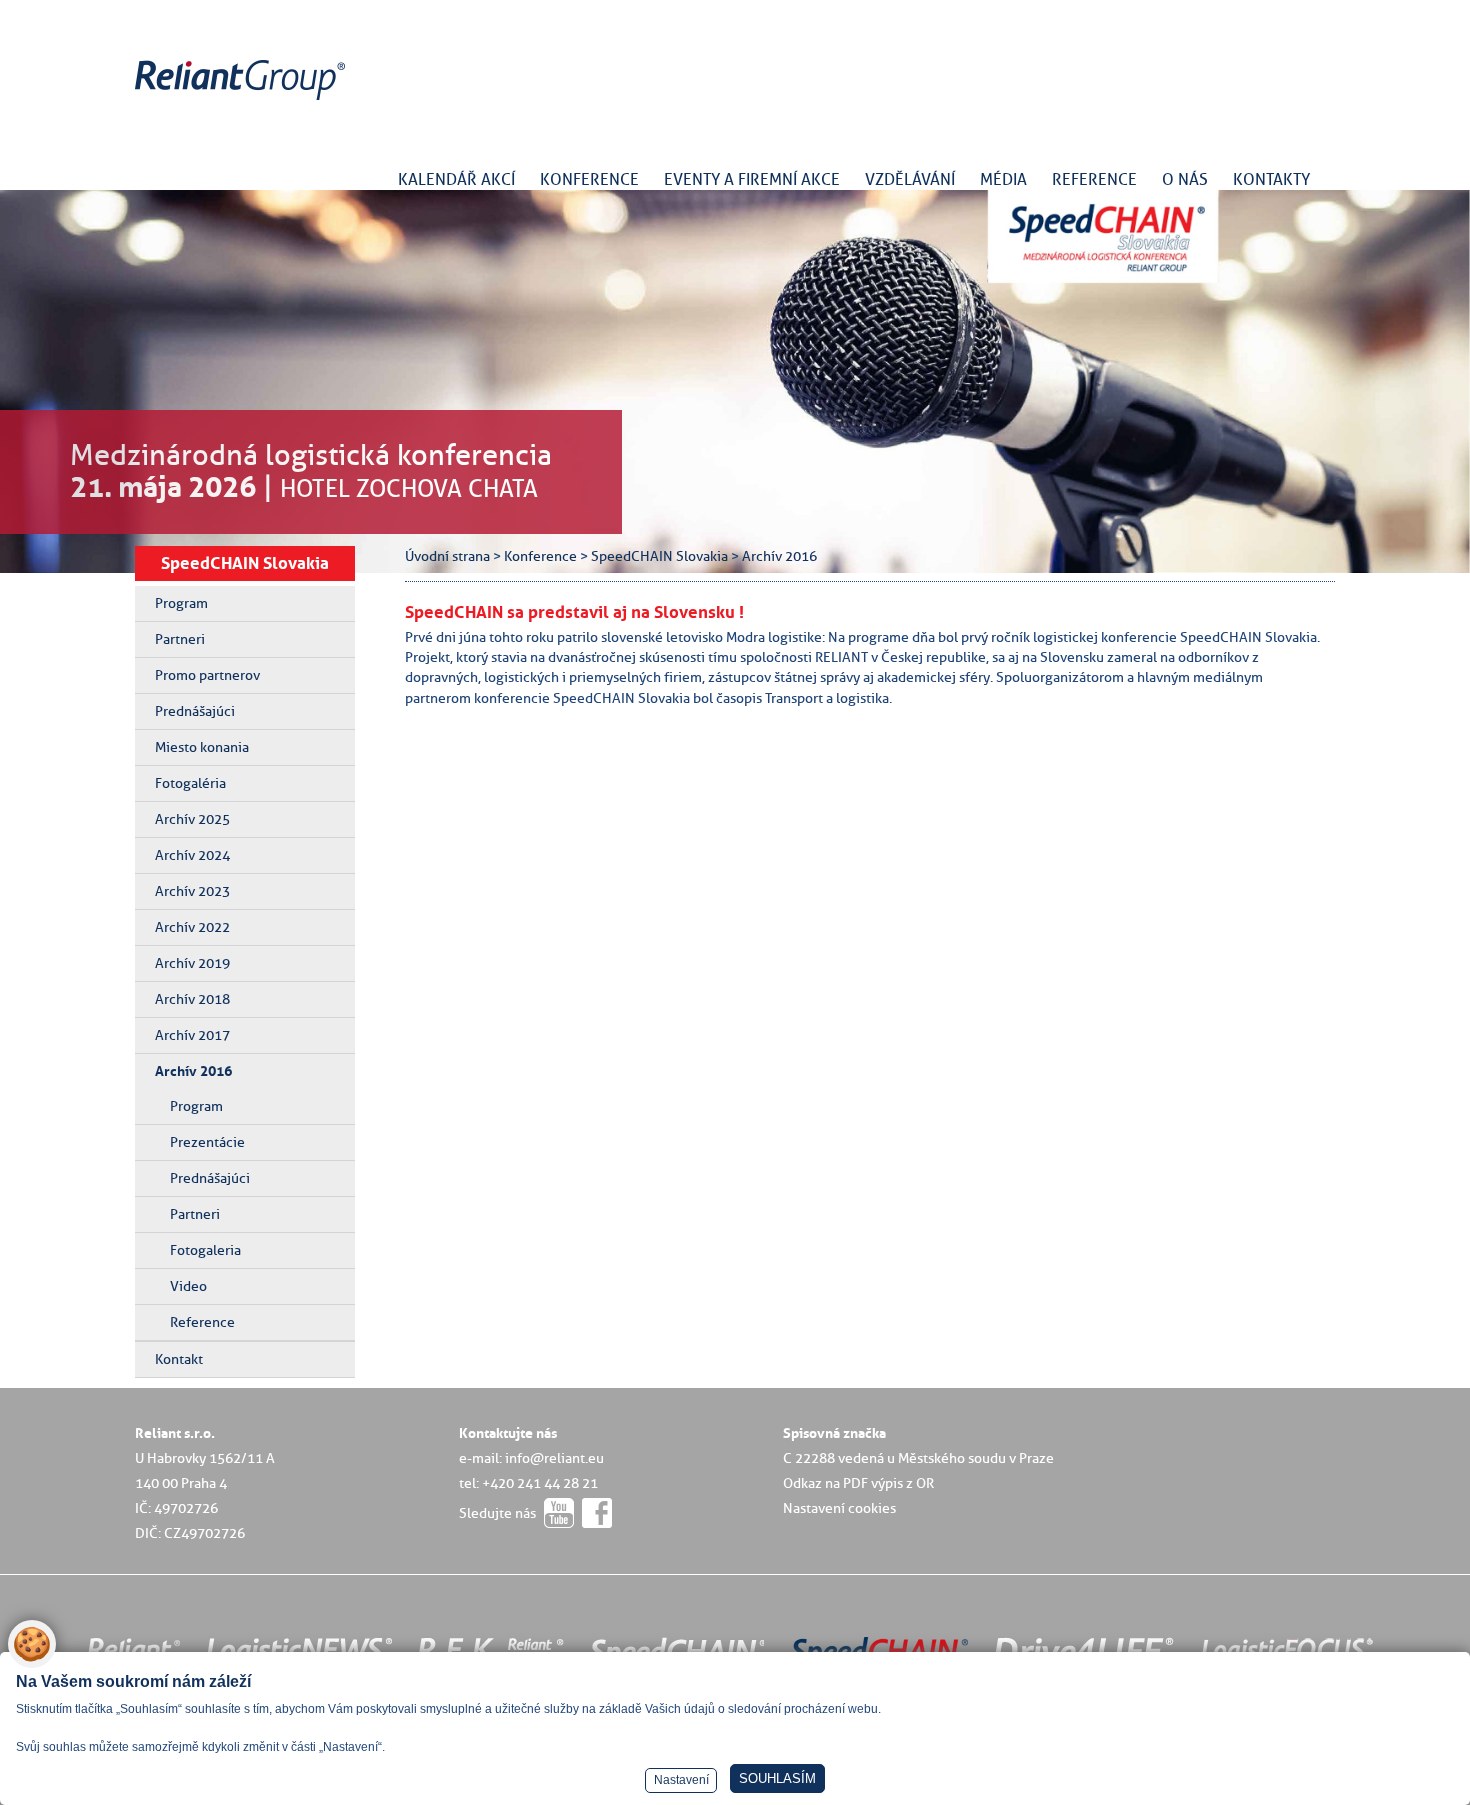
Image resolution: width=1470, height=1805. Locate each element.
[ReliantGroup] (243, 100)
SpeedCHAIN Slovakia (245, 563)
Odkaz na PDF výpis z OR (858, 1483)
